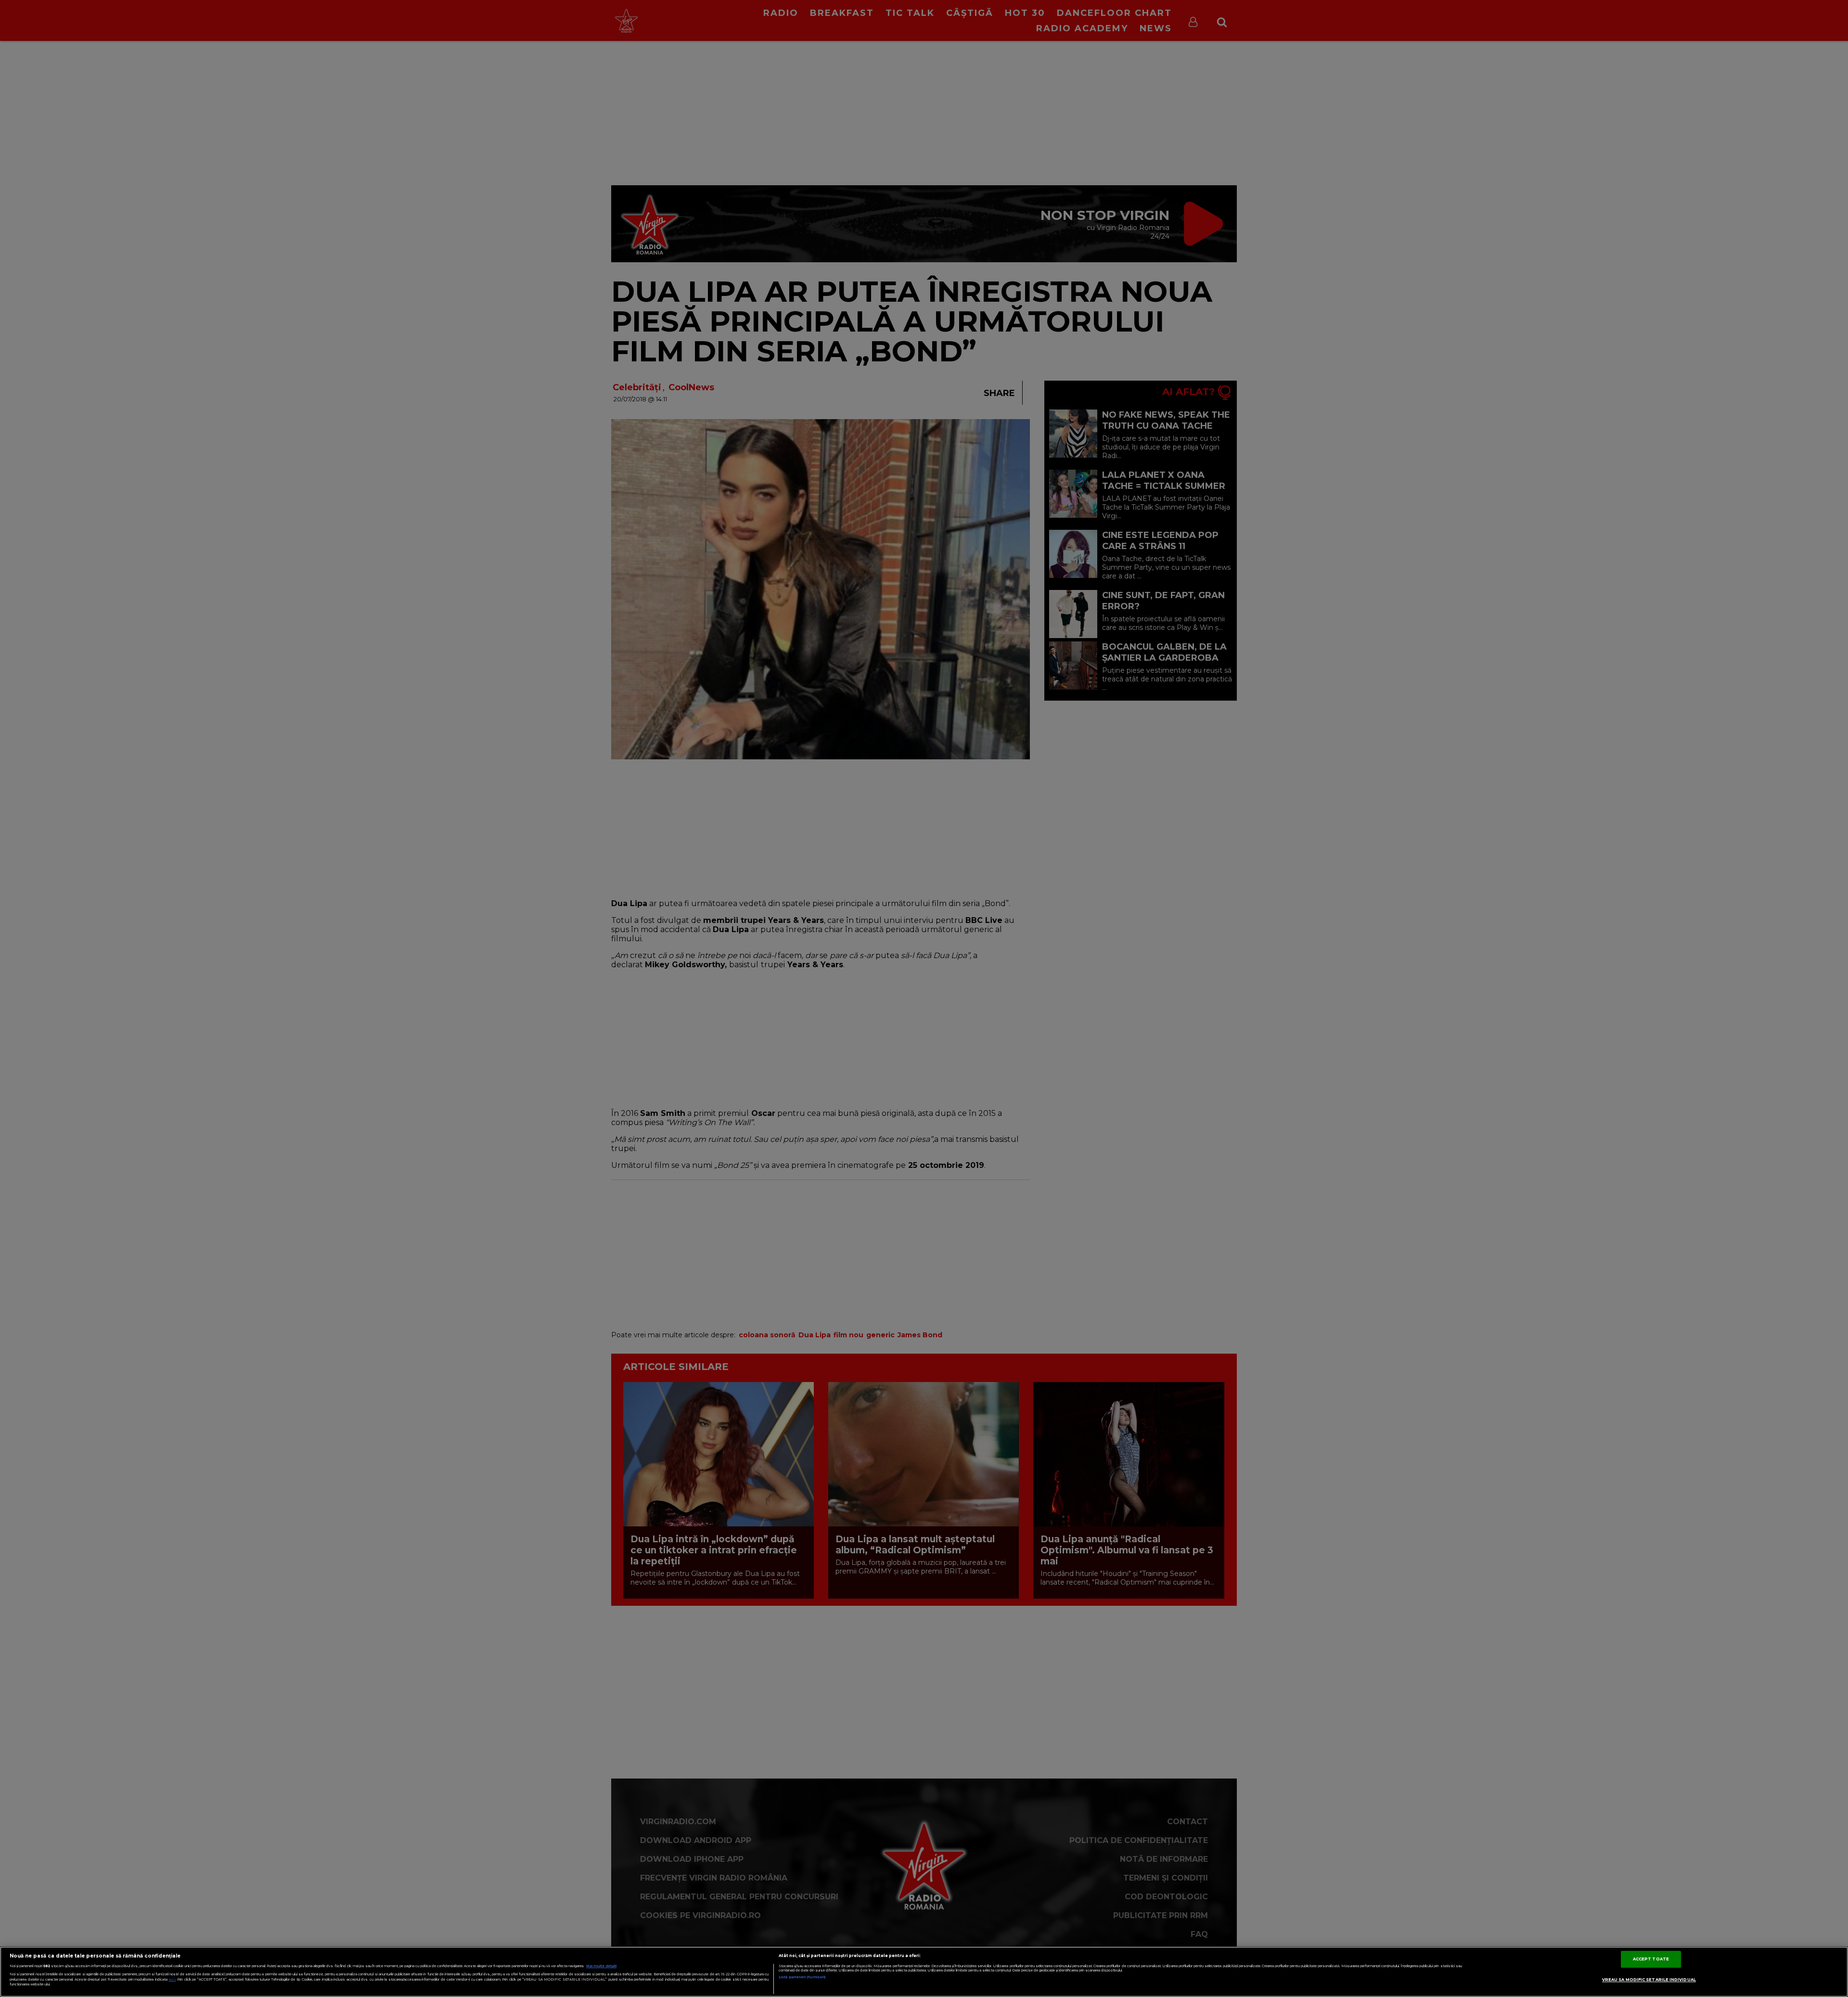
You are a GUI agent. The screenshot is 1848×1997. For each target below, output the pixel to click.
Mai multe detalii (601, 1966)
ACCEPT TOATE (1651, 1959)
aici (172, 1979)
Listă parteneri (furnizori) (802, 1977)
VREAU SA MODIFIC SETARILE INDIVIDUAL (1649, 1980)
